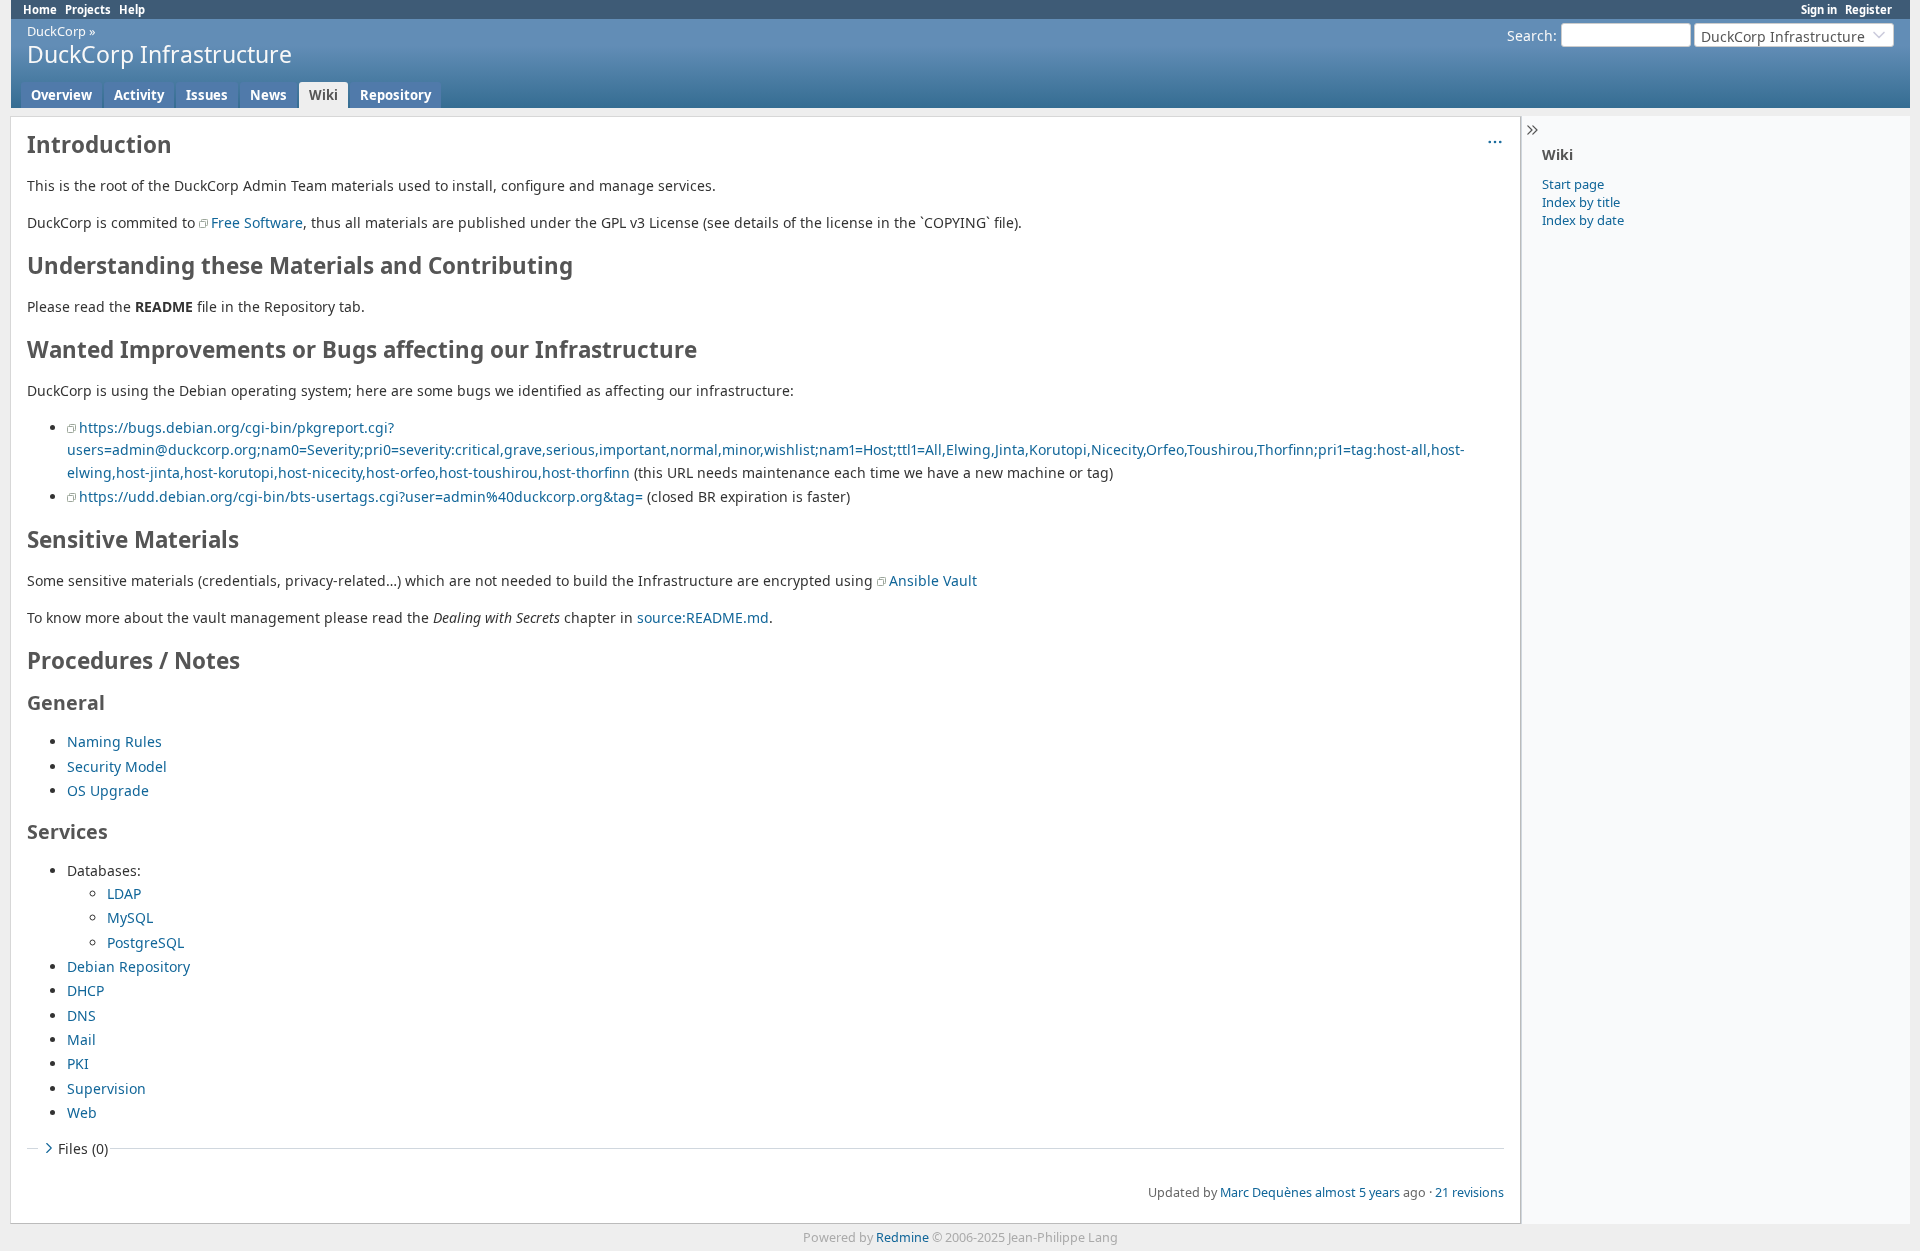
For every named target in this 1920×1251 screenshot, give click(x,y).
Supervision (106, 1088)
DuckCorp (56, 31)
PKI (78, 1063)
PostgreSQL (145, 942)
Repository (395, 95)
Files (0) (83, 1148)
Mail (81, 1039)
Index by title (1581, 202)
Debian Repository (128, 966)
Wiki (323, 95)
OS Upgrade (108, 790)
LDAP (124, 893)
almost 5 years (1357, 1192)
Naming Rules (114, 741)
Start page (1573, 184)
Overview (61, 95)
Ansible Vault (933, 580)
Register (1868, 9)
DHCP (85, 990)
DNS (81, 1015)
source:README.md (703, 617)
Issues (207, 95)
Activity (139, 95)
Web (82, 1112)
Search (1530, 35)
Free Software (257, 222)
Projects (88, 9)
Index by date (1583, 220)
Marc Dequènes (1266, 1192)
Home (40, 9)
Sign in (1819, 9)
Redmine (902, 1237)
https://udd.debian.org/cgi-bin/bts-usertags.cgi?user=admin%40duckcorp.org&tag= (361, 496)
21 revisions (1469, 1192)
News (268, 95)
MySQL (130, 917)
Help (132, 9)
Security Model (117, 766)
